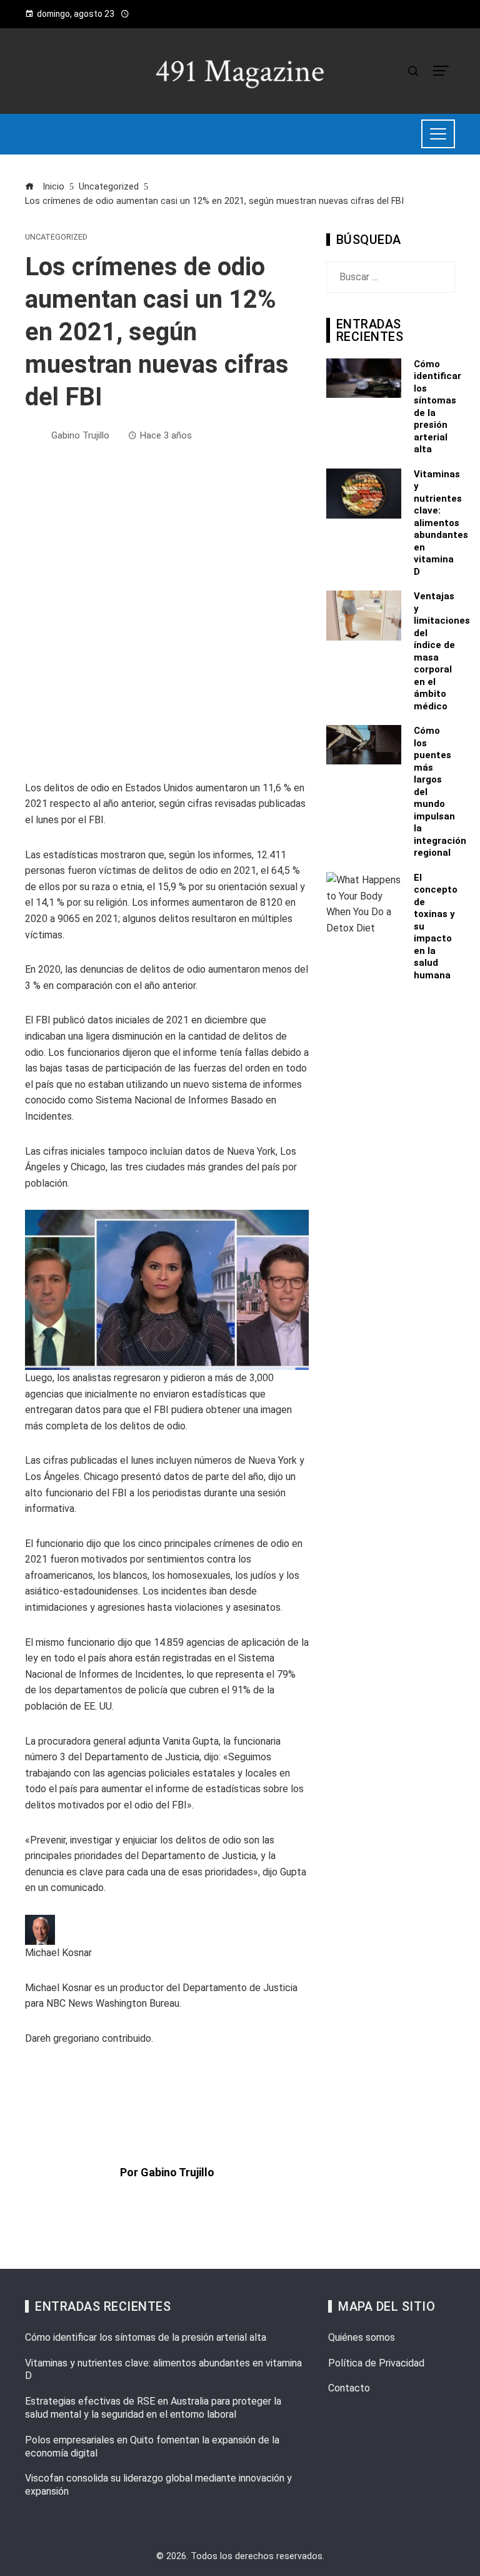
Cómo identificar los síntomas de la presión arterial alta (146, 2337)
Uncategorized (56, 237)
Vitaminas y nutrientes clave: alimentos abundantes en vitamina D (441, 523)
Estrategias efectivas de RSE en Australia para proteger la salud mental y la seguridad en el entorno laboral (153, 2408)
